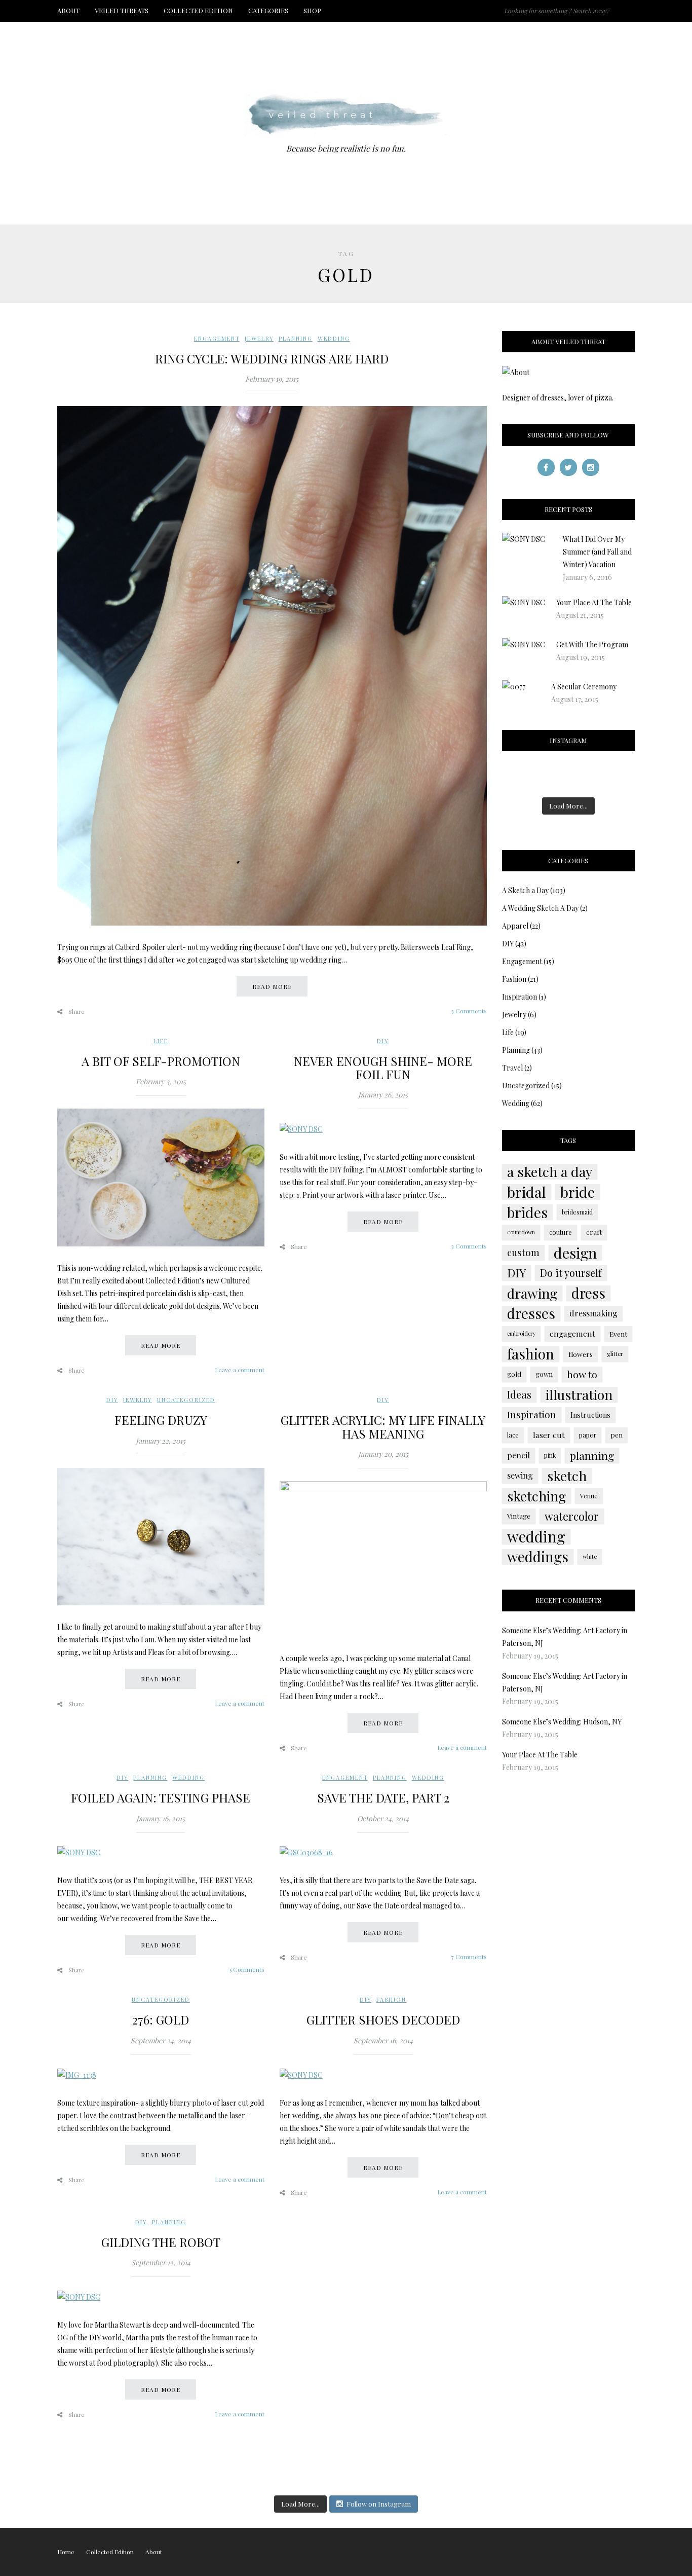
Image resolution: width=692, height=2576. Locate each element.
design (575, 1253)
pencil (518, 1455)
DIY (383, 1041)
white (590, 1556)
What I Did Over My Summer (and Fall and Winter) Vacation (597, 552)
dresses (531, 1313)
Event (618, 1334)
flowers (581, 1354)
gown (544, 1374)
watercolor (572, 1516)
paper (588, 1435)
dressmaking (593, 1313)
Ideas (519, 1394)
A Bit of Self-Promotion (161, 1061)
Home (66, 2552)
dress (588, 1293)
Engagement (217, 338)
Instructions (590, 1415)
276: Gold (161, 2019)
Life (161, 1041)
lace (513, 1435)
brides (527, 1212)
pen (617, 1435)
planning (592, 1455)
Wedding (334, 338)
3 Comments (469, 1011)
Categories (268, 10)
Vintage (519, 1516)
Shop (312, 10)
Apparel (515, 926)
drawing (532, 1293)
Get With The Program (592, 645)
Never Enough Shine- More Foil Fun (383, 1068)
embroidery (521, 1333)
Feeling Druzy (161, 1420)
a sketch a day (550, 1171)
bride (578, 1192)
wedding (536, 1536)
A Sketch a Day (525, 890)
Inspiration (520, 997)
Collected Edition (198, 10)
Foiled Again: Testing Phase (161, 1797)
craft (594, 1232)
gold (514, 1374)
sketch (567, 1476)
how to (582, 1374)
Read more (272, 986)
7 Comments (469, 1957)
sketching (536, 1496)
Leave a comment (240, 1370)
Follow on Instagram (379, 2504)
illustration (579, 1394)
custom (523, 1252)
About (68, 10)
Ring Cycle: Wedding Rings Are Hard (272, 358)
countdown (521, 1232)
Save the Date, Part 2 (383, 1797)
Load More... (568, 806)
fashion (531, 1354)
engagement (572, 1333)
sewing (520, 1475)
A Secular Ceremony (584, 687)
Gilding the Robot (161, 2242)
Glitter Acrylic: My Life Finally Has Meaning (383, 1426)
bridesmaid (577, 1212)
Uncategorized (186, 1400)
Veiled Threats (122, 10)
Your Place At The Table (594, 602)
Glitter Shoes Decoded (383, 2019)
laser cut (549, 1435)
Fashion (391, 1999)
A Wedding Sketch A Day (540, 908)
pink (550, 1455)
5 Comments (247, 1969)
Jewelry (259, 338)
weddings (538, 1557)
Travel (512, 1068)
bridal (527, 1192)
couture (561, 1232)
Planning (296, 338)
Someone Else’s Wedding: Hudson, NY (562, 1722)
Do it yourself (571, 1273)
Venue (589, 1496)
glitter (615, 1354)
